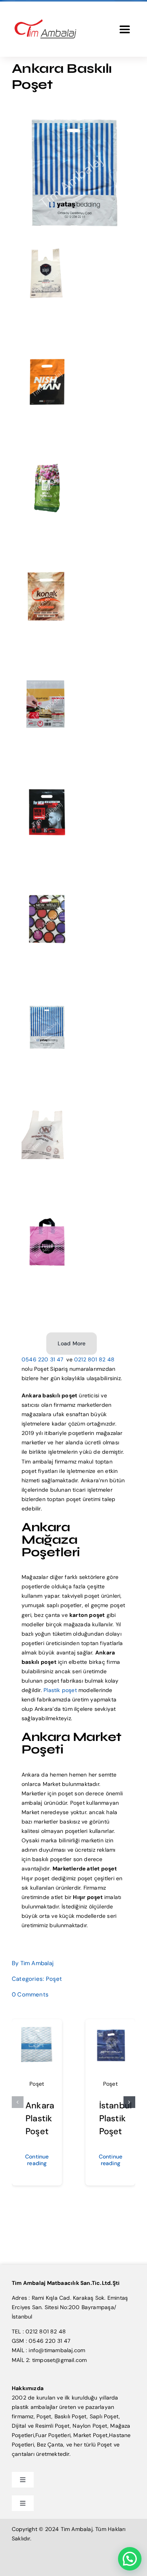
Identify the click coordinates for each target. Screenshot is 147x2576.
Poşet (54, 1979)
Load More (72, 1343)
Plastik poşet (60, 1690)
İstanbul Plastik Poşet (116, 2118)
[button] (18, 2102)
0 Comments (30, 1995)
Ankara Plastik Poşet (40, 2118)
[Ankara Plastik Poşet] (37, 2029)
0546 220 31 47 (43, 1359)
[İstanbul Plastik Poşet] (111, 2029)
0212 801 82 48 (94, 1359)
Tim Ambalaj (37, 1963)
